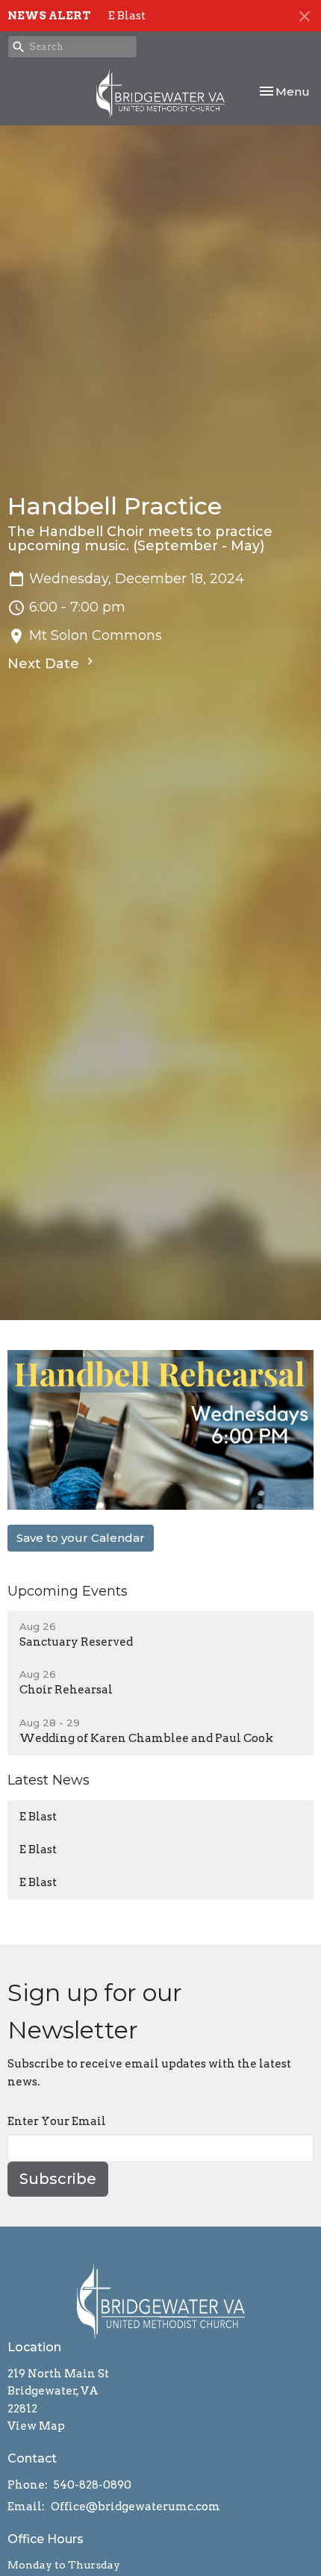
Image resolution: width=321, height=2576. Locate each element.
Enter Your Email (57, 2121)
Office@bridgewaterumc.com (135, 2507)
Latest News (49, 1780)
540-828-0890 (93, 2485)
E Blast (127, 16)
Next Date (45, 664)
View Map (36, 2426)
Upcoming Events (68, 1591)
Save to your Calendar (81, 1538)
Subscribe (58, 2179)
